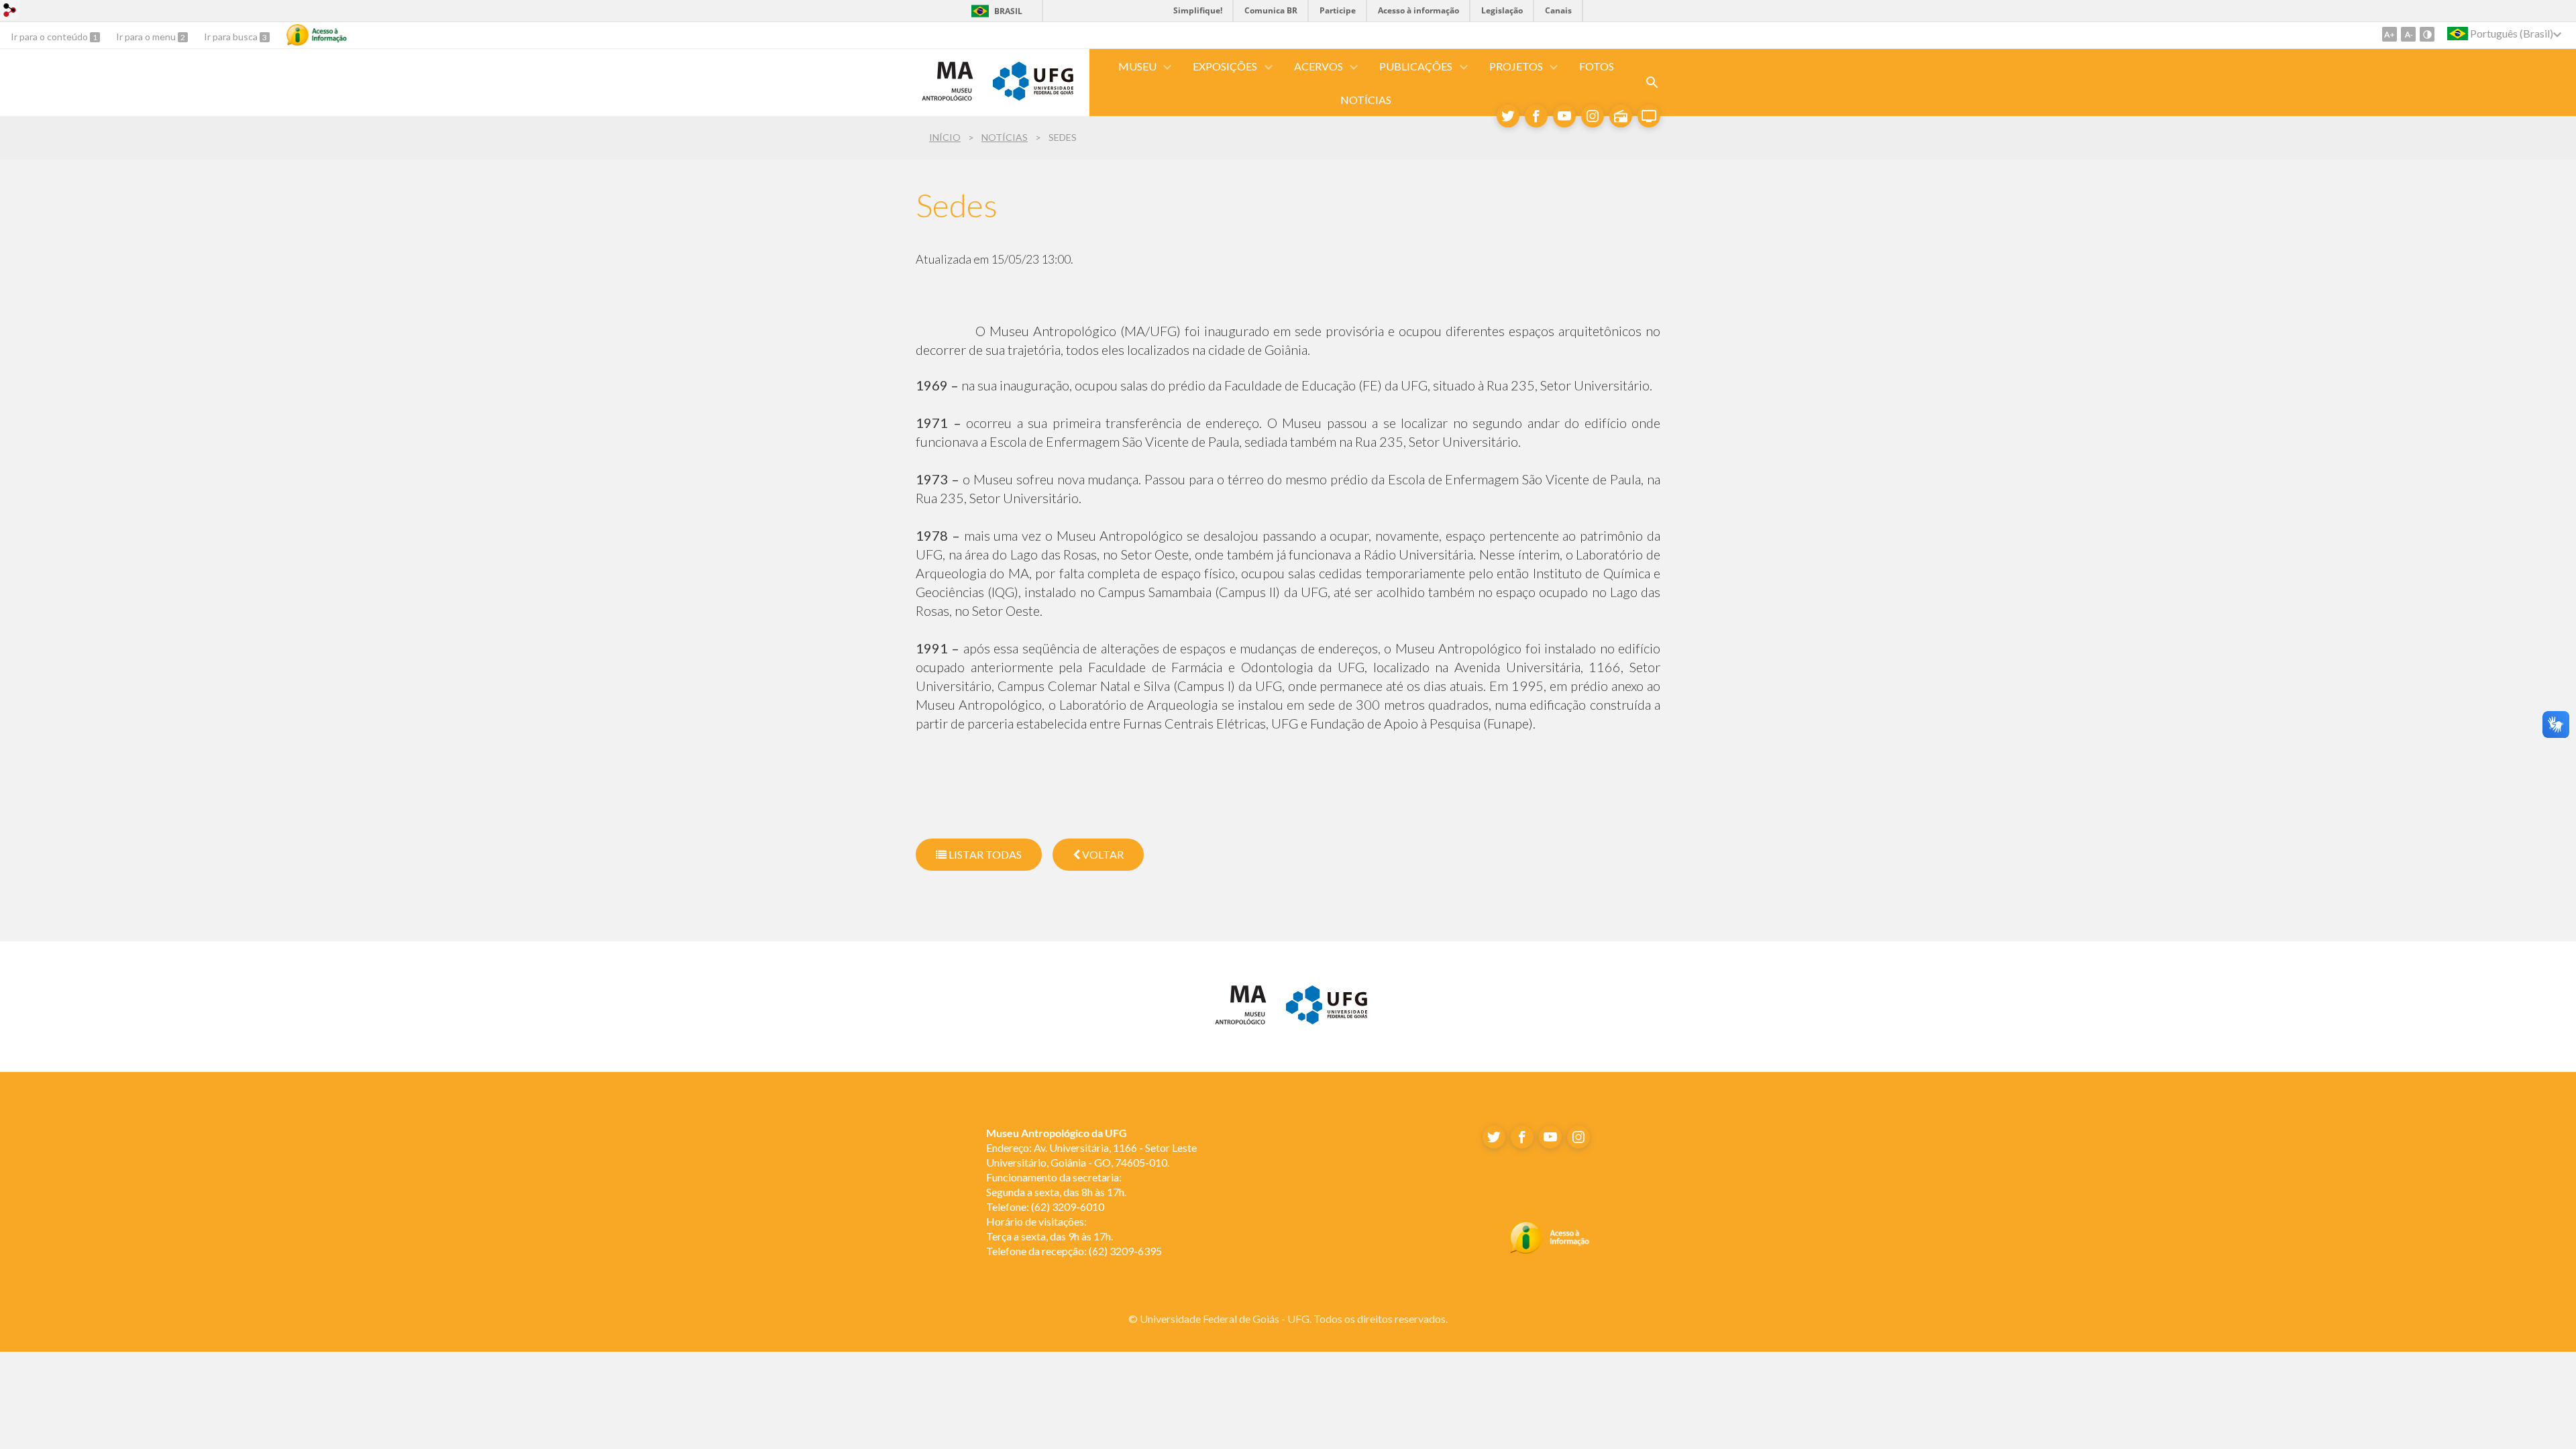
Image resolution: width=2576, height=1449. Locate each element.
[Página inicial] (948, 100)
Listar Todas (984, 854)
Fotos (1597, 66)
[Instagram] (1593, 116)
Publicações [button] (1416, 66)
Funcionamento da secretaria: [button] (1055, 1177)
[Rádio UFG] (1621, 116)
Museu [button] (1137, 66)
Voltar (1102, 854)
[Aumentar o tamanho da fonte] (2390, 34)
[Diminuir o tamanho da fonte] (2408, 34)
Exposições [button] (1225, 66)
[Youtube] (1564, 116)
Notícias (1366, 100)
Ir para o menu (147, 37)
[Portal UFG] (1033, 96)
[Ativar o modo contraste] (2427, 34)
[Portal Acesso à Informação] (1549, 1250)
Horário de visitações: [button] (1036, 1221)
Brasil (1008, 11)
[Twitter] (1508, 116)
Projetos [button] (1516, 66)
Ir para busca (232, 37)
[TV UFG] (1649, 116)
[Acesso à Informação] (317, 35)
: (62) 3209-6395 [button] (1074, 1251)
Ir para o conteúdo (50, 37)
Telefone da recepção (1035, 1251)
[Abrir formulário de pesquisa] (1652, 83)
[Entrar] (10, 12)
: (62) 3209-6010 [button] (1045, 1206)
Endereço (1008, 1147)
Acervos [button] (1319, 66)
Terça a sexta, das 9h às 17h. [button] (1050, 1236)
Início (945, 137)
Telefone (1006, 1206)
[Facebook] (1536, 116)
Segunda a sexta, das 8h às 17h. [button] (1056, 1192)
